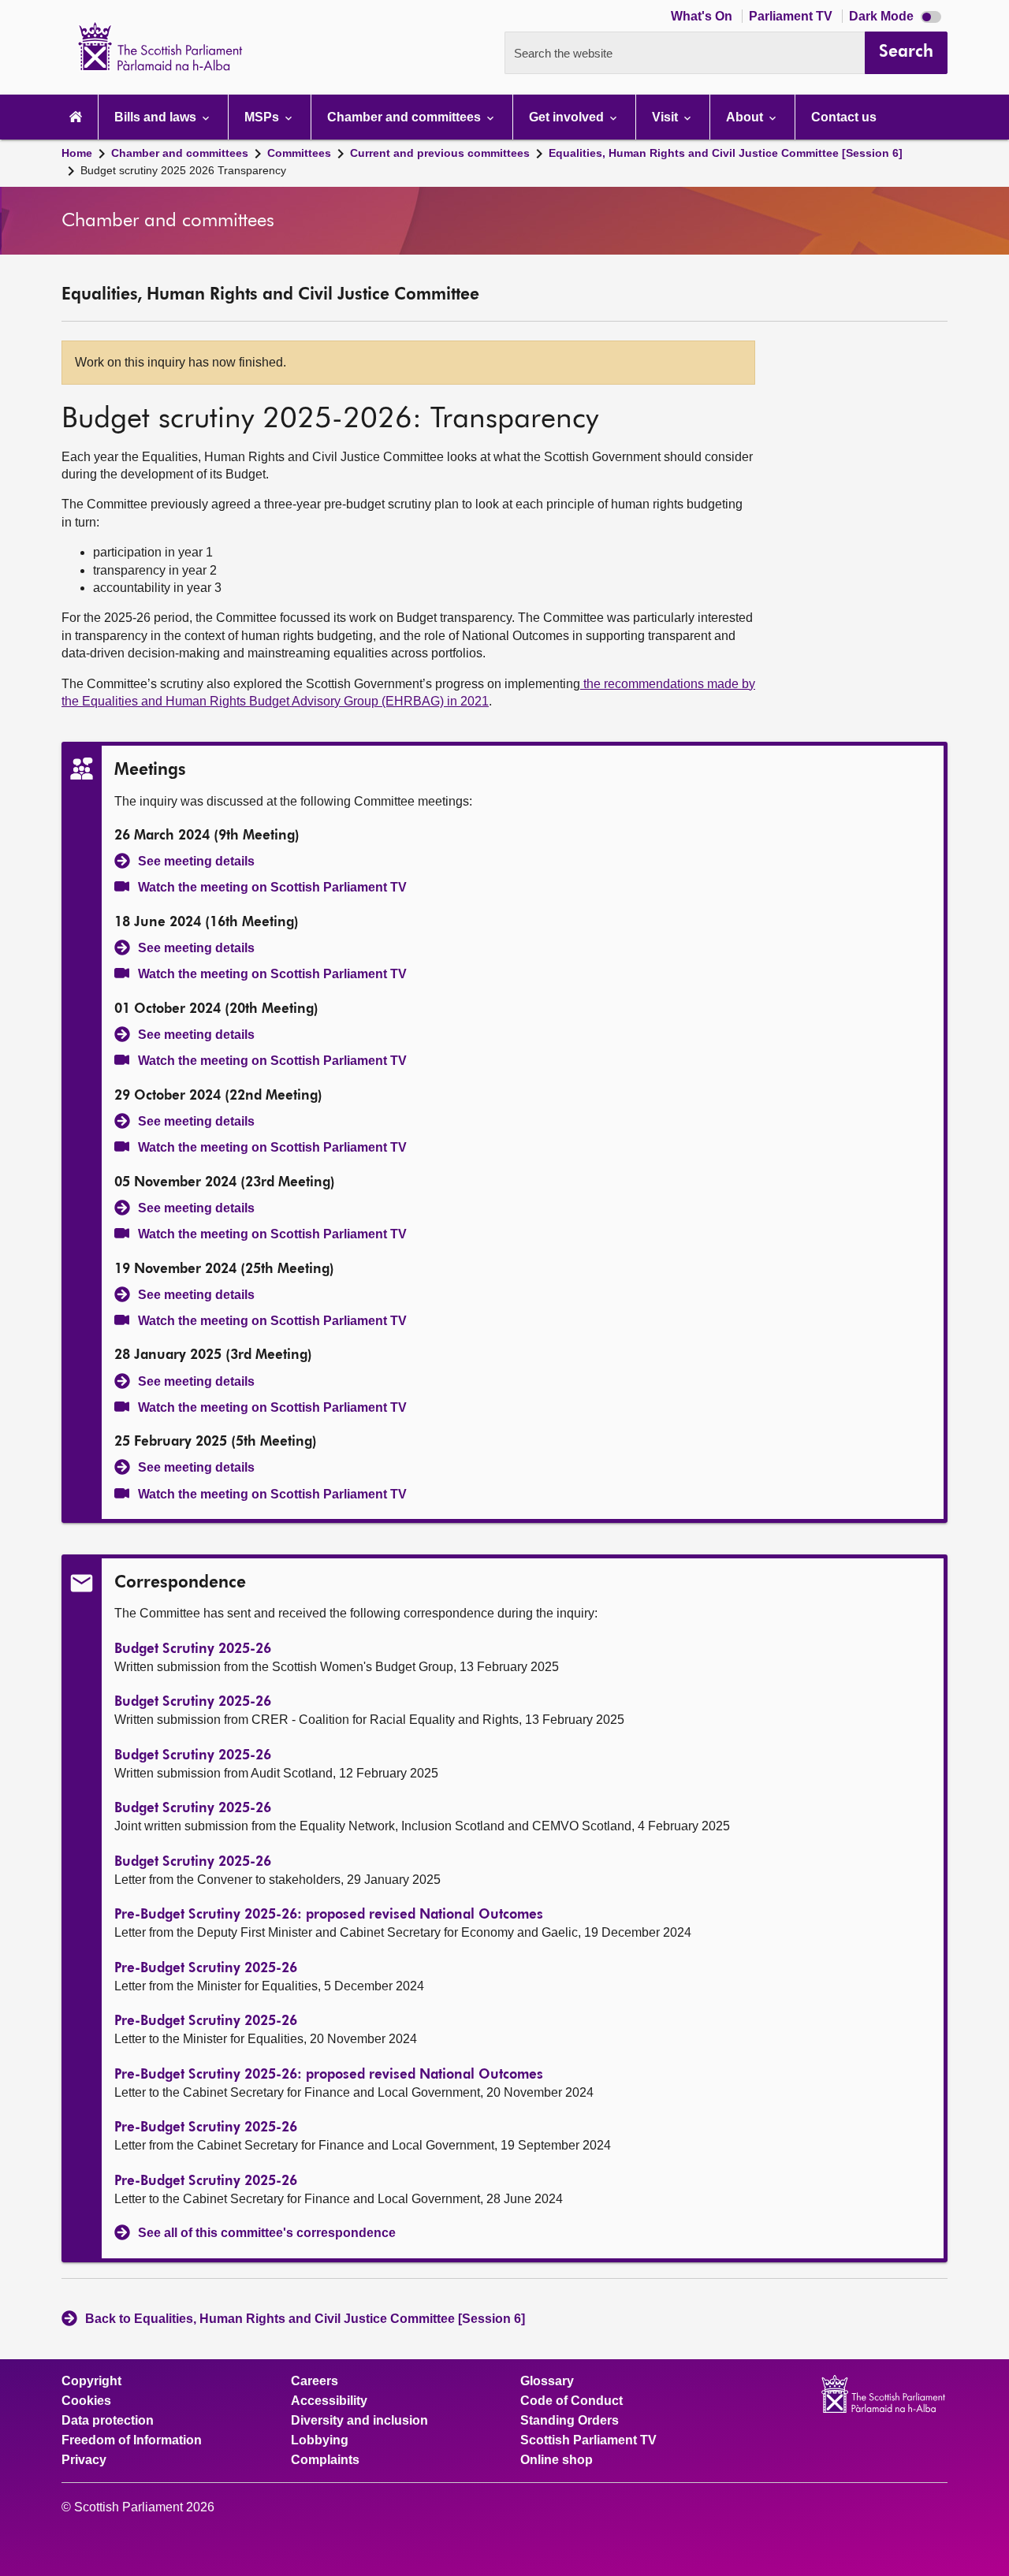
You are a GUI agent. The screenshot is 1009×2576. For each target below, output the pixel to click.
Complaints (325, 2460)
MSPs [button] (263, 117)
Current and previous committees (440, 153)
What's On (703, 16)
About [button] (746, 117)
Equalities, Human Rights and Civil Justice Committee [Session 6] (726, 153)
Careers (315, 2381)
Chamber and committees (180, 153)
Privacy (84, 2460)
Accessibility (329, 2401)
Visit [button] (666, 117)
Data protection (108, 2421)
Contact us (844, 117)
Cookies (86, 2401)
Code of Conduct (572, 2401)
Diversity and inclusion (359, 2421)
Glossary (547, 2381)
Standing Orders (570, 2421)
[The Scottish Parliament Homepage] (76, 117)
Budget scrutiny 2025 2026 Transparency (183, 170)
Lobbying (320, 2440)
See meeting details (196, 861)
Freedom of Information (132, 2440)
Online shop (557, 2460)
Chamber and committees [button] (406, 117)
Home (77, 153)
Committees (299, 153)
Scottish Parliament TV (588, 2440)
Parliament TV (792, 16)
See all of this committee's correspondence (267, 2233)
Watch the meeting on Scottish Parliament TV (272, 887)
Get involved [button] (568, 117)
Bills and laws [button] (157, 117)
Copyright (91, 2381)
